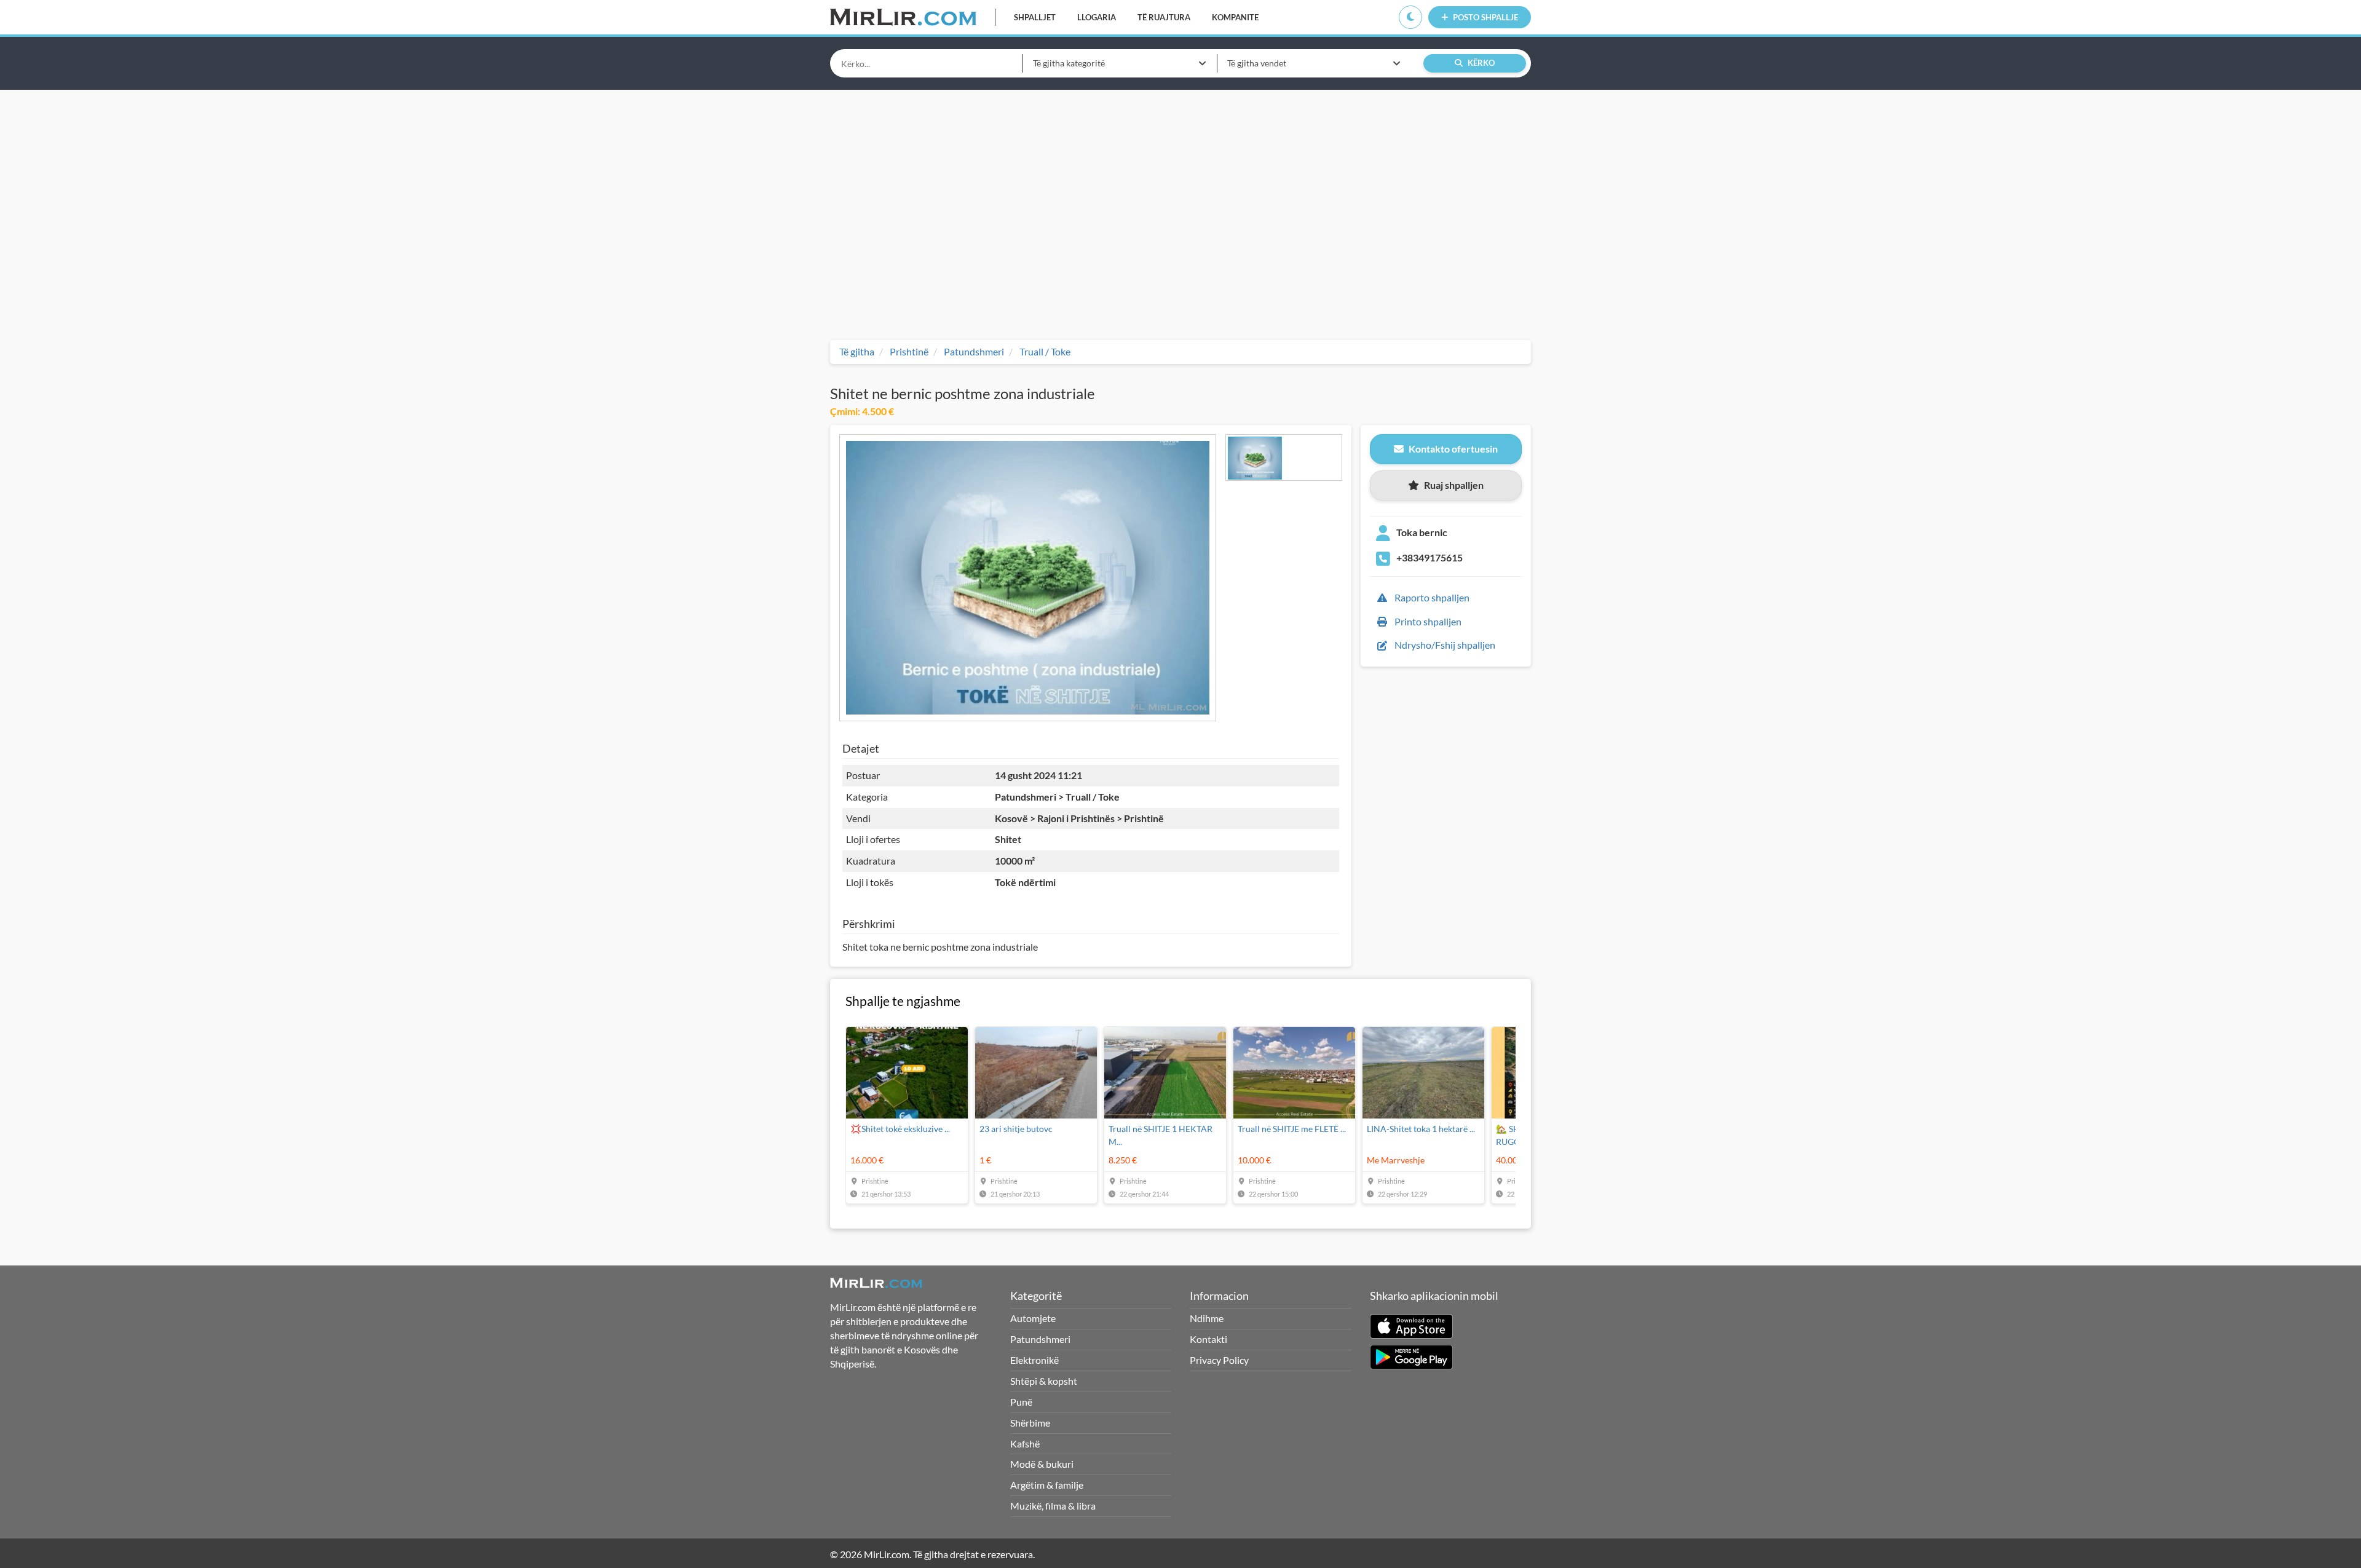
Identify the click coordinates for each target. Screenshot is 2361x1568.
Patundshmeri (1040, 1339)
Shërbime (1030, 1423)
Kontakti (1208, 1339)
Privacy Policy (1219, 1360)
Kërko (1480, 63)
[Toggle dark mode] (1410, 17)
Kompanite (1235, 17)
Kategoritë (1036, 1296)
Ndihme (1207, 1318)
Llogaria (1097, 17)
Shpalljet (1035, 17)
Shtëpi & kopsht (1044, 1381)
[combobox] (1120, 63)
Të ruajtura (1164, 17)
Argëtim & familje (1047, 1485)
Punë (1021, 1402)
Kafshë (1025, 1443)
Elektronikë (1034, 1360)
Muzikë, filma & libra (1053, 1506)
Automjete (1033, 1318)
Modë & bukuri (1042, 1464)
